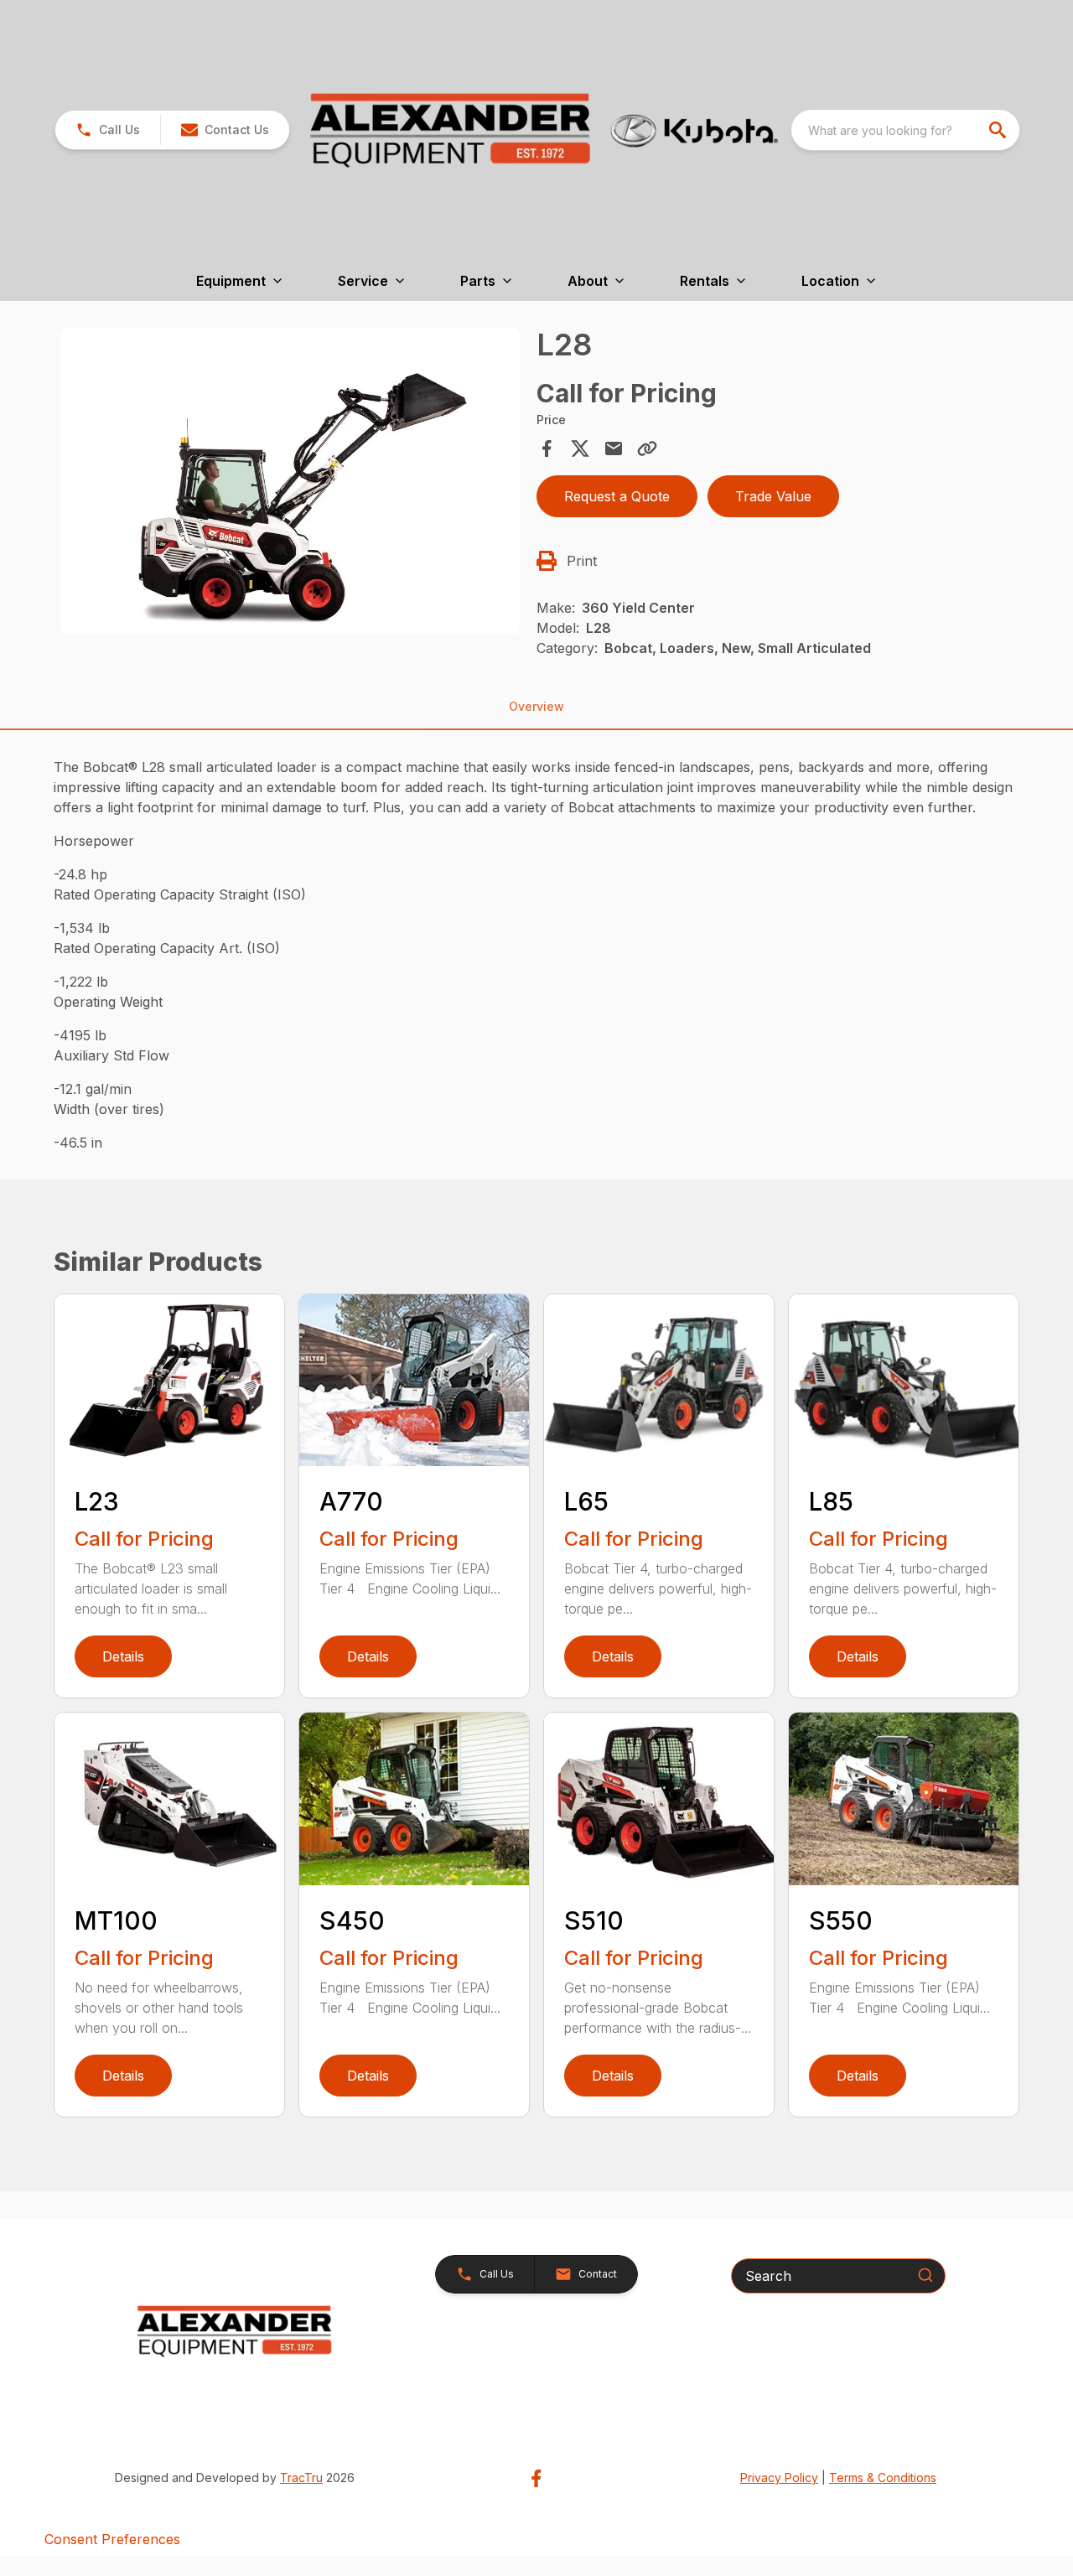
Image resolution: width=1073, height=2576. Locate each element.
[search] (999, 130)
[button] (108, 130)
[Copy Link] (647, 448)
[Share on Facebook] (547, 448)
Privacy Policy (779, 2478)
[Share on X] (580, 448)
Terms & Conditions (883, 2478)
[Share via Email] (614, 448)
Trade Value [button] (773, 496)
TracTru (301, 2478)
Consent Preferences (112, 2539)
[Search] (925, 2275)
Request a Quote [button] (617, 496)
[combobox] (905, 130)
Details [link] (123, 1656)
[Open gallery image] (290, 481)
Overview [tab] (536, 706)
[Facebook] (536, 2478)
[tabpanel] (290, 484)
